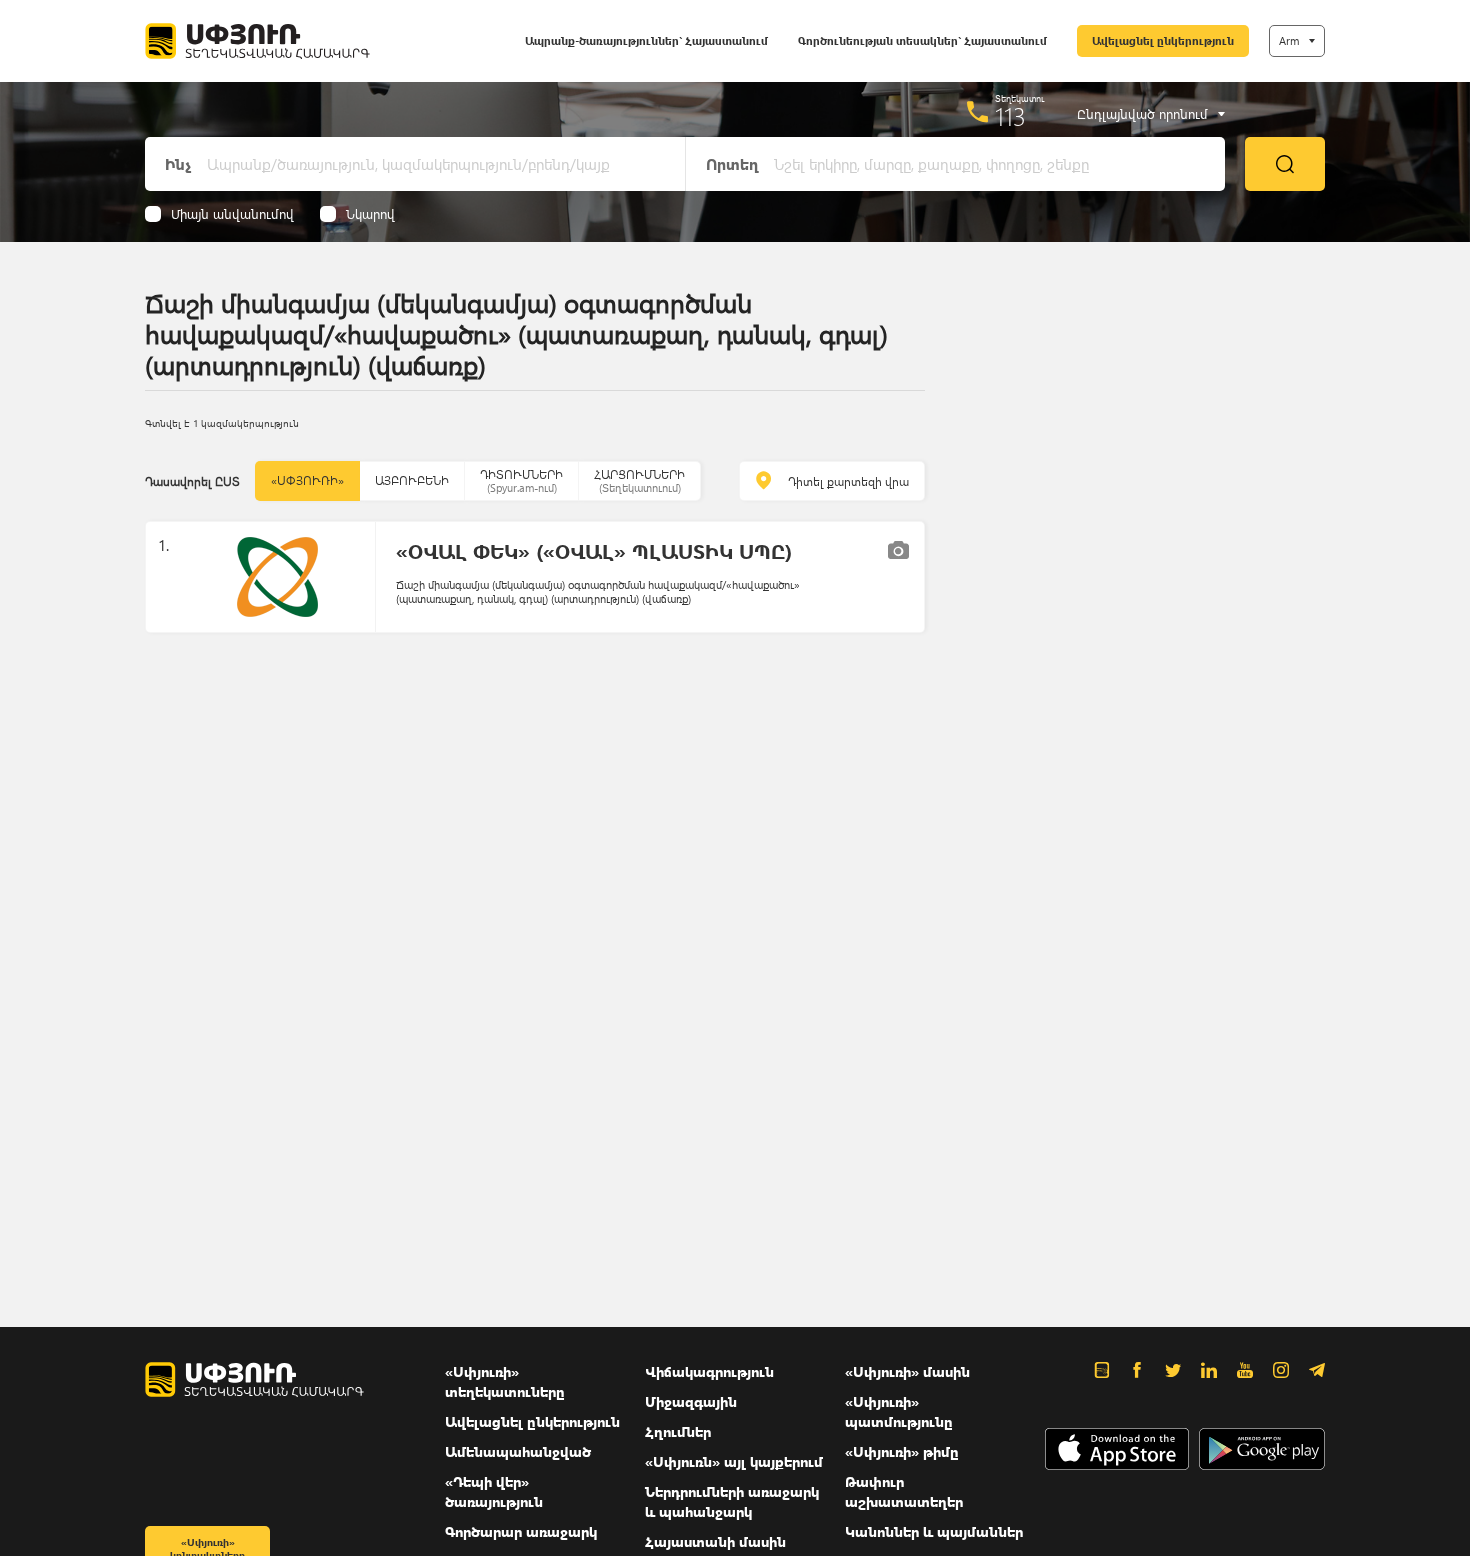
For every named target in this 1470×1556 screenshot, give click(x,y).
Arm (1289, 40)
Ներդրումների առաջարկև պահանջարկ (732, 1501)
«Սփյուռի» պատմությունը (899, 1411)
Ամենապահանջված (518, 1451)
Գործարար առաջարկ (521, 1531)
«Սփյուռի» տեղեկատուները (505, 1381)
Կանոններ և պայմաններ (934, 1531)
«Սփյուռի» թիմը (902, 1451)
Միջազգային (691, 1401)
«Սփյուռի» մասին (907, 1371)
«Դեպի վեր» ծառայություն (494, 1491)
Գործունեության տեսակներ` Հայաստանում (922, 40)
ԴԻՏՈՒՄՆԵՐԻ (521, 480)
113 (1010, 116)
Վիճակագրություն (709, 1371)
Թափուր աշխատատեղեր (904, 1491)
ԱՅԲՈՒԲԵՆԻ (412, 480)
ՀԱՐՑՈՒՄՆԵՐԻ (639, 480)
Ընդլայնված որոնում (1142, 114)
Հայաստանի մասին (715, 1541)
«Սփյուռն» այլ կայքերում (734, 1461)
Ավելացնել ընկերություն (1163, 40)
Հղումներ (678, 1431)
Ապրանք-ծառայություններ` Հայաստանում (646, 40)
